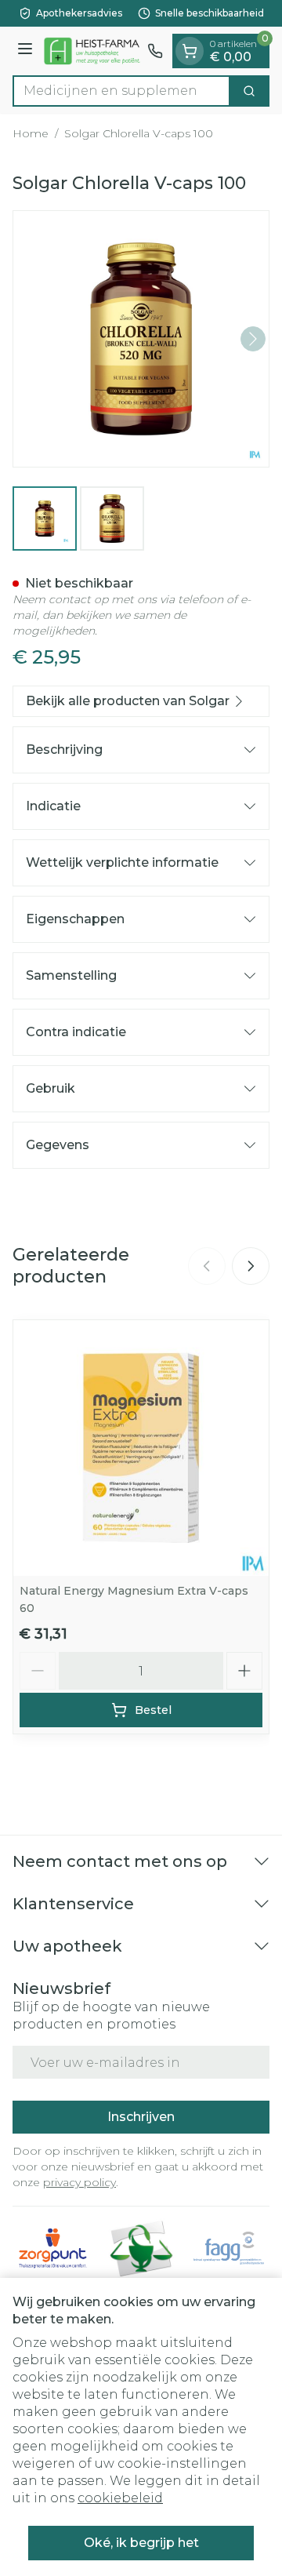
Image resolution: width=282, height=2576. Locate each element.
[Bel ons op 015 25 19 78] (155, 51)
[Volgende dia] (251, 1266)
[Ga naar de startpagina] (92, 51)
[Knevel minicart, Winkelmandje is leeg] (190, 51)
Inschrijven (141, 2117)
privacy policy (80, 2182)
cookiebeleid (120, 2498)
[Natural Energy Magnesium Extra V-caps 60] (141, 1448)
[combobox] (121, 91)
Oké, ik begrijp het (141, 2543)
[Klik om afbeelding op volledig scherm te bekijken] (141, 339)
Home (31, 133)
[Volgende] (253, 339)
